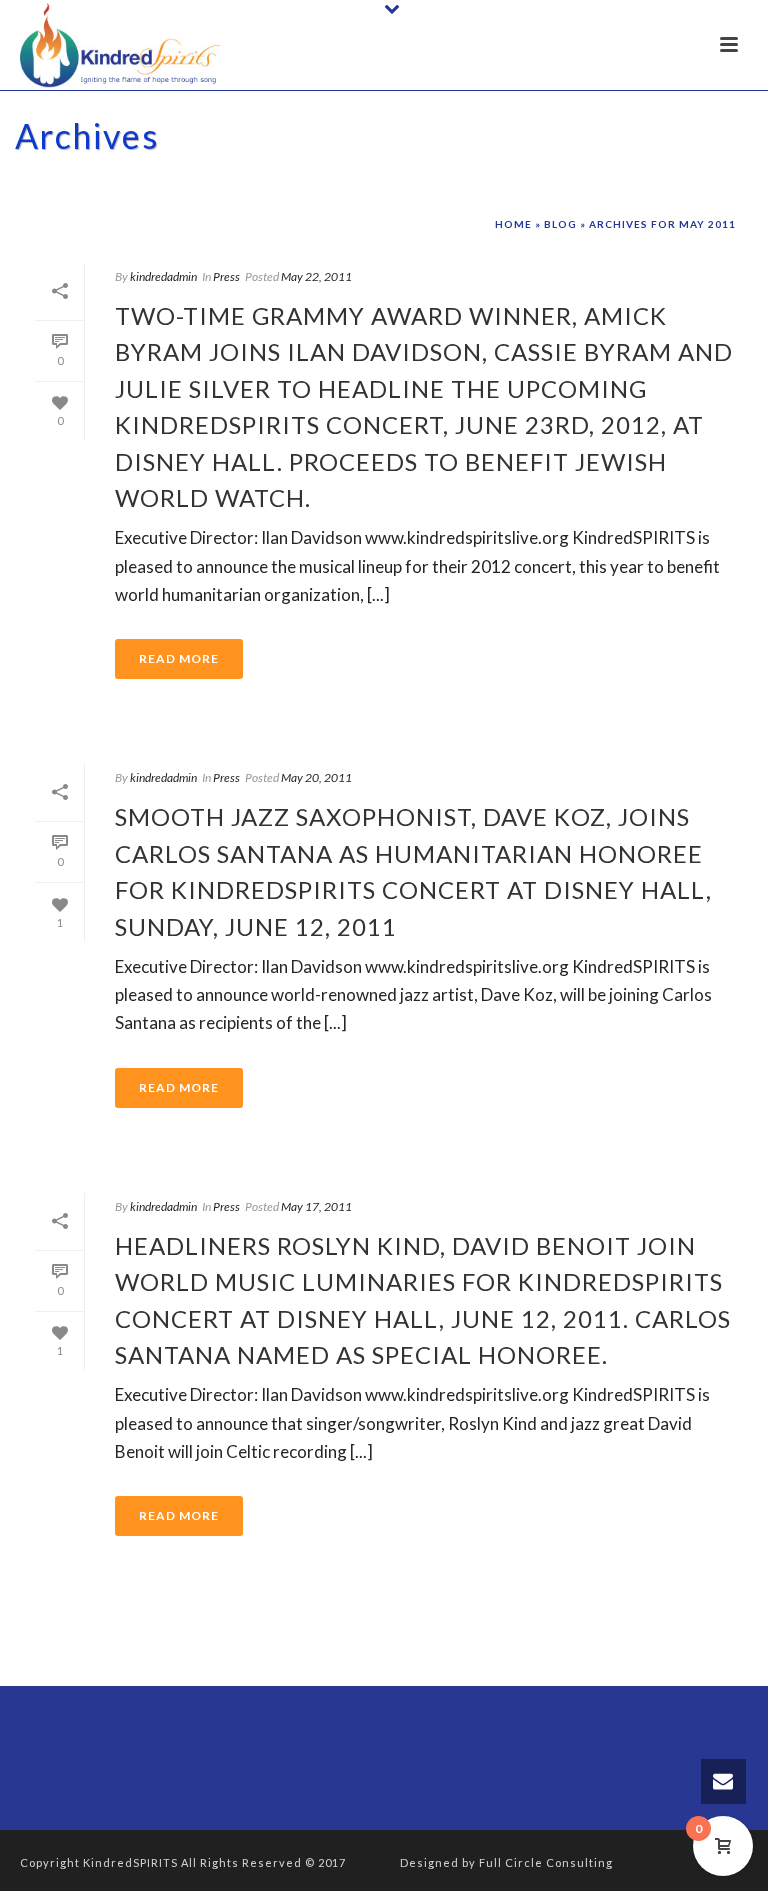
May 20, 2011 (316, 777)
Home (513, 224)
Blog (560, 224)
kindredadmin (163, 276)
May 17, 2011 (316, 1206)
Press (226, 276)
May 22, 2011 (316, 276)
